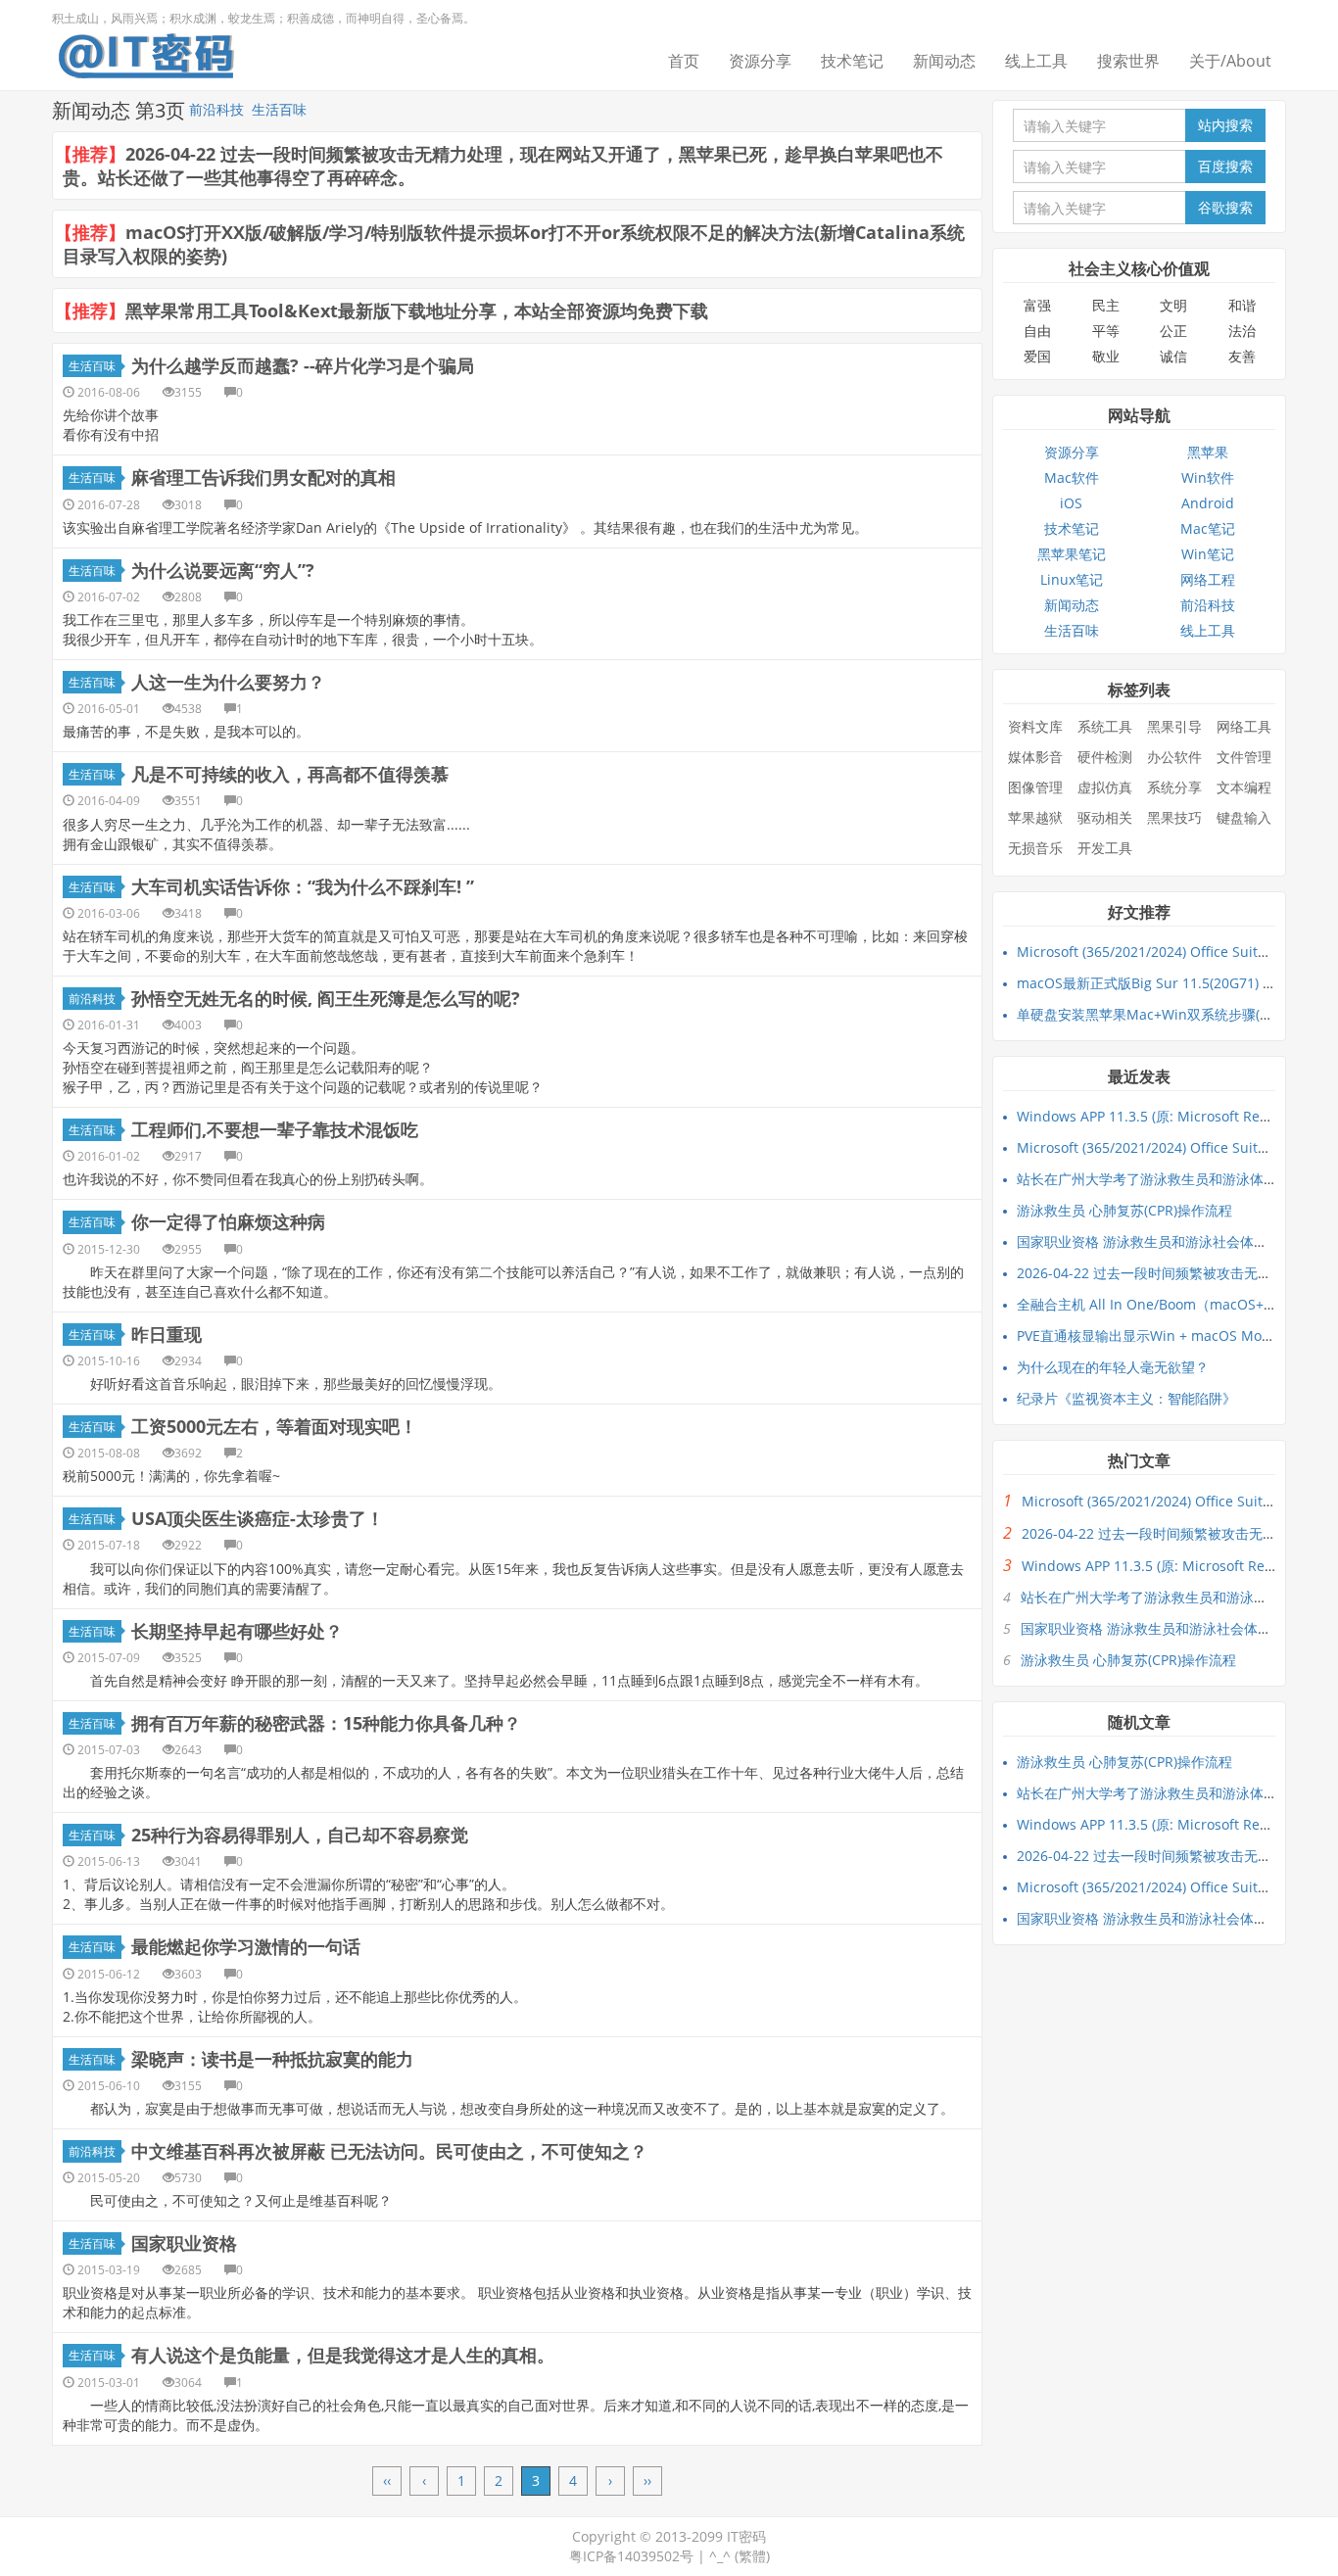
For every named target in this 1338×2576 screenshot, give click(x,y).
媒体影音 (1035, 757)
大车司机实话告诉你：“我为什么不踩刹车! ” (303, 886)
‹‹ (387, 2481)
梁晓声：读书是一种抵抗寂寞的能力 (272, 2059)
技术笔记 (852, 61)
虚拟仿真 (1105, 787)
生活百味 (279, 109)
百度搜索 (1225, 166)
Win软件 (1208, 477)
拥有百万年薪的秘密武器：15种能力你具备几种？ (326, 1723)
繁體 (752, 2556)
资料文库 (1035, 726)
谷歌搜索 (1225, 207)
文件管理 (1244, 757)
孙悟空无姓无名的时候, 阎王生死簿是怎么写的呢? (326, 998)
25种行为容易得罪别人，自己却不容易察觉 (300, 1835)
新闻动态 (944, 61)
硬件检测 (1105, 757)
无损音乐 (1035, 848)
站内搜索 (1225, 125)
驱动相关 (1105, 817)
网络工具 (1244, 726)
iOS (1071, 503)
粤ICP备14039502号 (631, 2556)
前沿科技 (216, 109)
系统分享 (1174, 787)
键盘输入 (1244, 817)
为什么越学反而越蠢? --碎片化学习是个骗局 (303, 365)
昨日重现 (167, 1334)
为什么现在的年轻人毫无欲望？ (1113, 1367)
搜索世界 (1128, 61)
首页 (684, 61)
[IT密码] (146, 52)
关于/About (1230, 61)
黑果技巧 (1174, 817)
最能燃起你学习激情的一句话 (246, 1946)
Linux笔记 (1072, 579)
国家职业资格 (184, 2243)
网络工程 (1208, 579)
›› (647, 2481)
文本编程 (1244, 787)
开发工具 (1105, 848)
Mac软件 (1072, 477)
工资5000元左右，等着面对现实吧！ (274, 1426)
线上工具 (1036, 61)
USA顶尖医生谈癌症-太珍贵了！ (258, 1518)
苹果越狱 (1035, 817)
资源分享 (760, 61)
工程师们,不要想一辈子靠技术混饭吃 (275, 1129)
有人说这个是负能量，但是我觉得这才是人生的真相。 (343, 2355)
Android (1208, 503)
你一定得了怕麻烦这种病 (228, 1221)
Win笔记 (1208, 554)
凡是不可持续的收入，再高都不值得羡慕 (290, 774)
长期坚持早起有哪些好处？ (237, 1631)
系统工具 (1105, 726)
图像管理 (1035, 787)
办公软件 (1174, 757)
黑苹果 (1208, 452)
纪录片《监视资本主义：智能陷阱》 (1126, 1398)
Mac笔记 (1208, 528)
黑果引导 (1174, 726)
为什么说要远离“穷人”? (223, 570)
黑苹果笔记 (1072, 554)
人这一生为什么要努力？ (228, 682)
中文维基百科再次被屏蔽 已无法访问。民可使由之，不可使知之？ (389, 2151)
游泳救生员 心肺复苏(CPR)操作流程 (1124, 1210)
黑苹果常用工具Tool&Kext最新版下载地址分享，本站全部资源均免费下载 (417, 310)
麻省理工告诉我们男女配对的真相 (263, 477)
